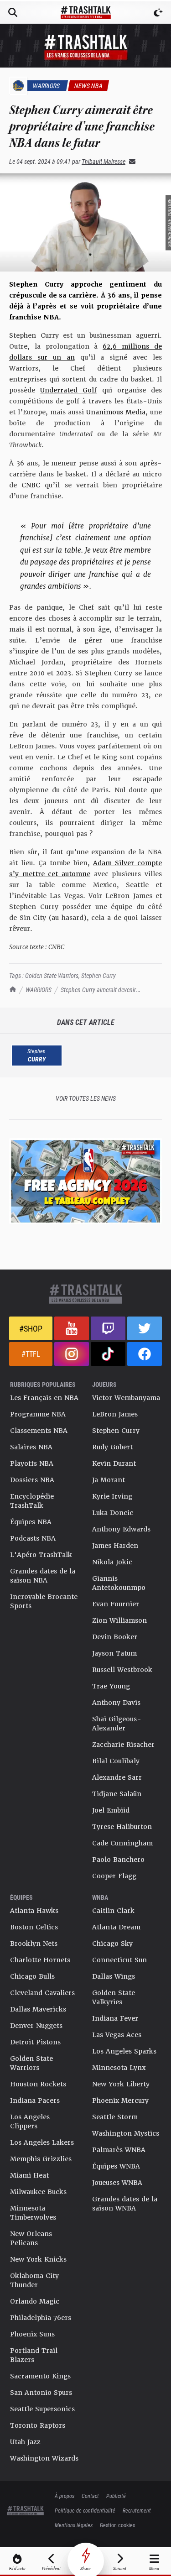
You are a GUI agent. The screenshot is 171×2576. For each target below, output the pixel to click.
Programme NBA (38, 1414)
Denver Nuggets (36, 2026)
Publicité (116, 2496)
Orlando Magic (35, 2301)
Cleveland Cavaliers (42, 1993)
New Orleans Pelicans (31, 2238)
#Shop (31, 1328)
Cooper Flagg (114, 1876)
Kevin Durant (114, 1463)
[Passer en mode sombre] (158, 12)
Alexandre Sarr (117, 1777)
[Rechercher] (13, 12)
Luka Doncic (113, 1513)
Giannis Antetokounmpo (119, 1583)
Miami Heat (29, 2175)
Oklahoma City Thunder (34, 2280)
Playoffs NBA (32, 1463)
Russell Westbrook (122, 1670)
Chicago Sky (112, 1944)
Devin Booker (115, 1637)
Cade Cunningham (122, 1843)
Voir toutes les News (86, 1098)
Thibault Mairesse (104, 161)
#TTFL (31, 1354)
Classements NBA (39, 1431)
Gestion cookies (117, 2525)
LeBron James (115, 1414)
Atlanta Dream (116, 1927)
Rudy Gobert (112, 1447)
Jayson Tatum (114, 1653)
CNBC (31, 485)
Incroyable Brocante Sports (44, 1601)
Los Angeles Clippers (30, 2121)
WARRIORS (39, 990)
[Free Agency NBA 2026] (85, 1181)
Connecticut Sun (119, 1960)
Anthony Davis (116, 1703)
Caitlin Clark (113, 1911)
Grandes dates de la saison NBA (43, 1576)
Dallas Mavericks (38, 2009)
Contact (90, 2496)
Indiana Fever (115, 2018)
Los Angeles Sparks (124, 2051)
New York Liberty (121, 2084)
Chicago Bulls (32, 1976)
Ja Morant (109, 1480)
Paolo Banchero (118, 1860)
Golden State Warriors (52, 975)
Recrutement (137, 2510)
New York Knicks (38, 2259)
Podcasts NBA (33, 1538)
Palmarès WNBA (119, 2150)
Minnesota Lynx (119, 2068)
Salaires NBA (31, 1447)
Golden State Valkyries (114, 1997)
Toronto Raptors (38, 2425)
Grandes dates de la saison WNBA (125, 2204)
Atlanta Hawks (34, 1911)
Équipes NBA (31, 1522)
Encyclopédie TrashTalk (32, 1501)
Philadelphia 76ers (41, 2318)
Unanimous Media (116, 412)
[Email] (130, 161)
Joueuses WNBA (117, 2183)
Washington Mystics (126, 2133)
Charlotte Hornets (40, 1960)
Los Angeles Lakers (42, 2142)
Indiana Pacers (35, 2101)
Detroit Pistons (35, 2042)
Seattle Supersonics (42, 2409)
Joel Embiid (111, 1810)
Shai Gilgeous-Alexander (117, 1724)
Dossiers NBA (32, 1480)
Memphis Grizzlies (41, 2159)
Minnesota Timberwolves (33, 2213)
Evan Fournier (116, 1604)
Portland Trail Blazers (34, 2355)
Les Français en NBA (44, 1398)
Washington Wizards (44, 2458)
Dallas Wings (114, 1976)
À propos (65, 2496)
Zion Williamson (119, 1620)
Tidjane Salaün (117, 1794)
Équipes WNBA (116, 2166)
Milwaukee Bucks (38, 2192)
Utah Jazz (25, 2442)
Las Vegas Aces (117, 2035)
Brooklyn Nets (34, 1944)
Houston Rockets (38, 2084)
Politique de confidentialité (85, 2510)
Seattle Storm (115, 2117)
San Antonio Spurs (41, 2393)
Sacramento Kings (40, 2376)
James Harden (115, 1546)
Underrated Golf (68, 390)
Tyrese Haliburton (122, 1827)
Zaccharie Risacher (123, 1745)
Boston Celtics (34, 1927)
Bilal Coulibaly (116, 1761)
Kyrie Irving (112, 1496)
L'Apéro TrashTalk (41, 1555)
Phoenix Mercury (120, 2101)
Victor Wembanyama (126, 1398)
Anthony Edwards (121, 1529)
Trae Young (111, 1686)
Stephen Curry (98, 975)
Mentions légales (74, 2525)
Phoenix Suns (32, 2334)
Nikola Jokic (112, 1562)
